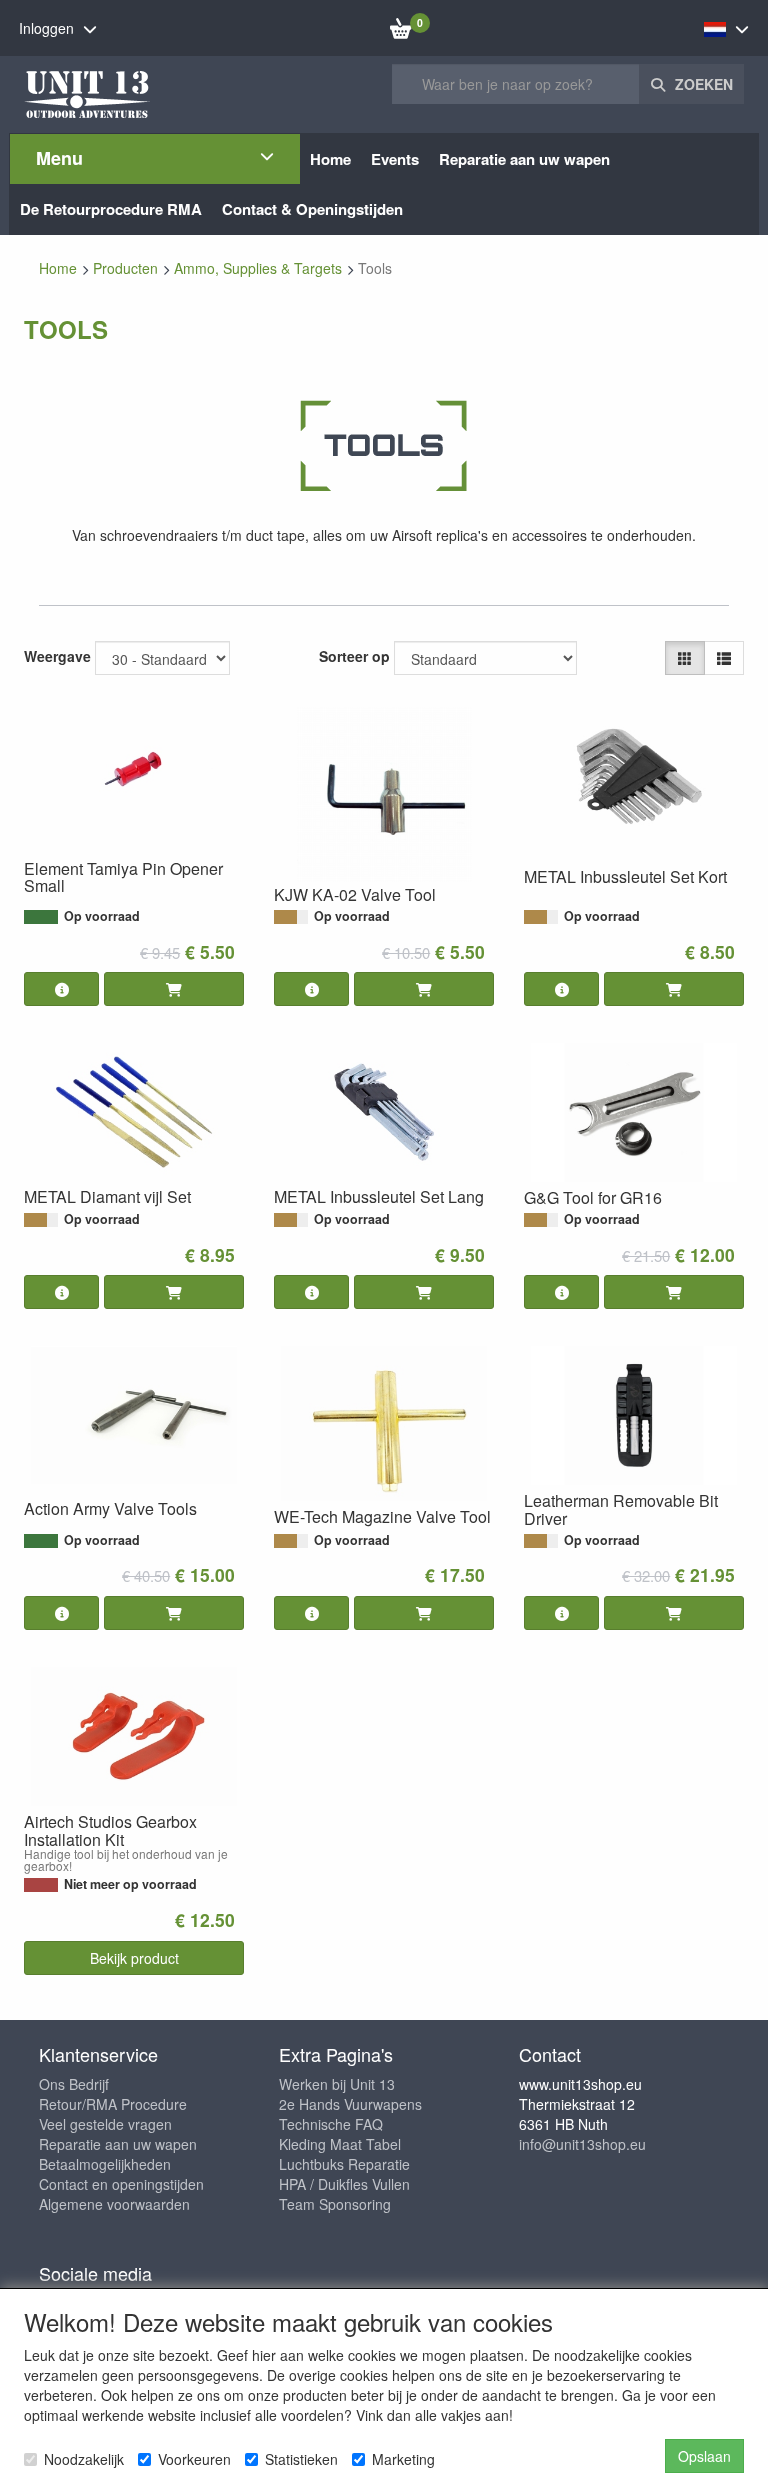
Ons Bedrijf (74, 2084)
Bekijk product (134, 1958)
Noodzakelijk (84, 2459)
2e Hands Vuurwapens (350, 2104)
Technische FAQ (331, 2124)
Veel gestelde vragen (105, 2124)
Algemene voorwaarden (114, 2204)
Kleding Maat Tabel (340, 2144)
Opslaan (704, 2456)
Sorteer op (354, 656)
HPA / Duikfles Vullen (344, 2184)
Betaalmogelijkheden (105, 2164)
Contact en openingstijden (121, 2184)
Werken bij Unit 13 (337, 2084)
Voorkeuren (194, 2459)
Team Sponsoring (335, 2204)
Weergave (57, 656)
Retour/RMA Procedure (113, 2104)
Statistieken (301, 2459)
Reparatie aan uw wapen (118, 2144)
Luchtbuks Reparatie (344, 2164)
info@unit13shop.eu (582, 2144)
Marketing (403, 2459)
